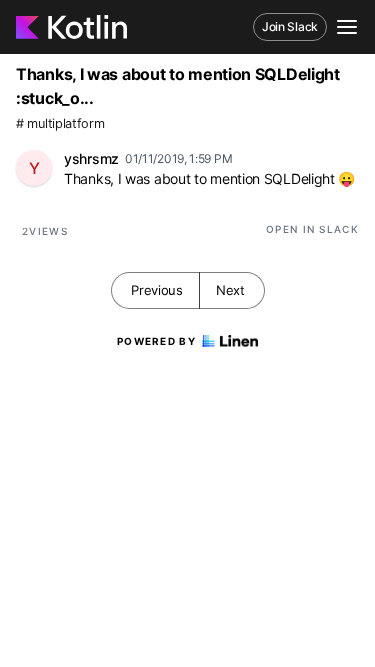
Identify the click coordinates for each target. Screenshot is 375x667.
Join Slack (290, 26)
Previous (157, 290)
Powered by (156, 341)
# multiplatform (60, 123)
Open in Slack (312, 229)
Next (230, 290)
